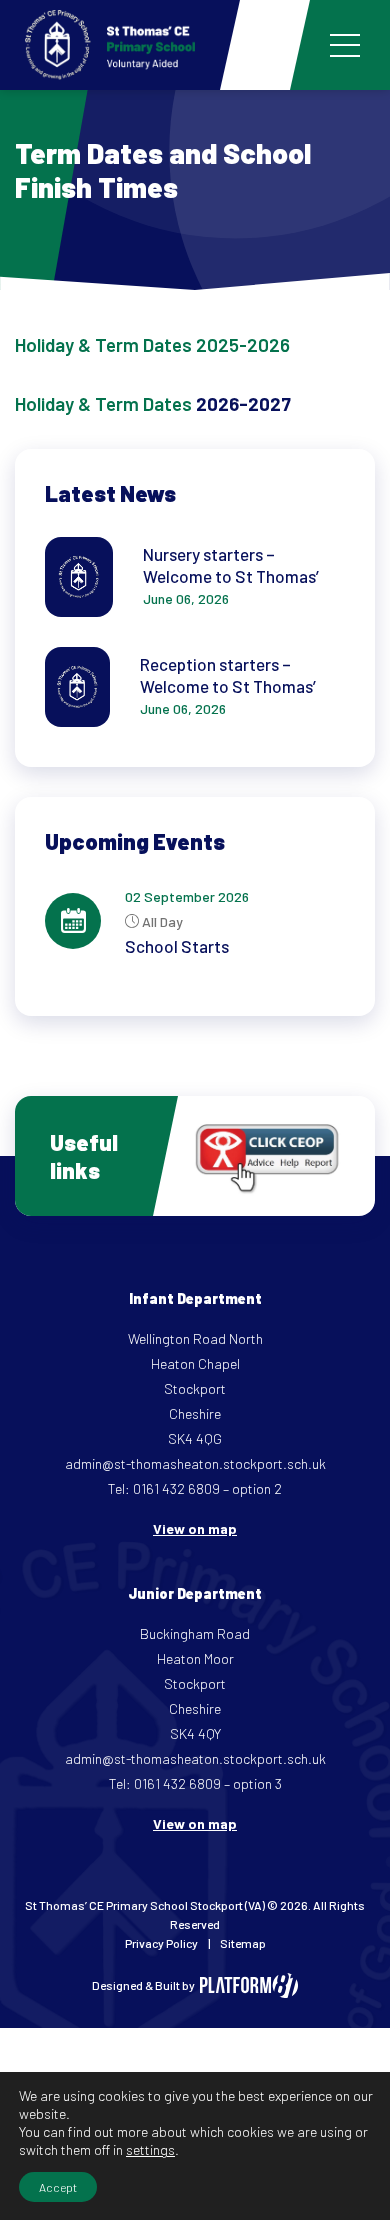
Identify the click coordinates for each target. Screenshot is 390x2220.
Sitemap (243, 1943)
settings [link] (150, 2149)
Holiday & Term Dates (103, 403)
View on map (195, 1528)
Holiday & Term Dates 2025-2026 (152, 344)
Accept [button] (58, 2187)
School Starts (177, 946)
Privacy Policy (161, 1943)
